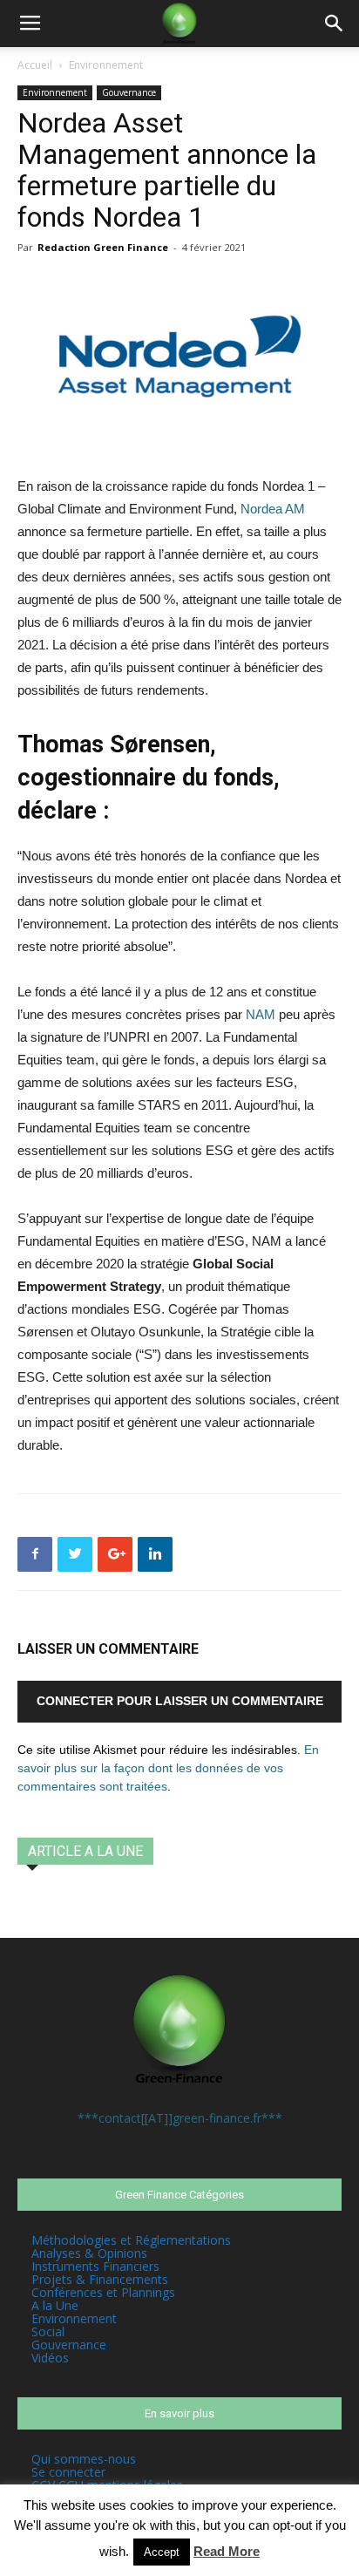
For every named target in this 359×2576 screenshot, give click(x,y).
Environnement (106, 65)
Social (48, 2331)
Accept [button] (162, 2552)
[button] (335, 24)
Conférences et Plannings (103, 2292)
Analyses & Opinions (89, 2253)
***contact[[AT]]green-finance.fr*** (180, 2118)
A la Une (55, 2305)
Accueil (35, 65)
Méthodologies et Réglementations (131, 2240)
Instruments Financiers (95, 2266)
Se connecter (68, 2472)
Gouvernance (129, 92)
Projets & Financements (100, 2279)
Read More (227, 2551)
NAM (261, 1014)
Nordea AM (273, 509)
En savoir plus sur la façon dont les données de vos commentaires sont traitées (168, 1768)
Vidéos (50, 2358)
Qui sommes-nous (84, 2459)
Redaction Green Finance (103, 247)
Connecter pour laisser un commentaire (180, 1701)
